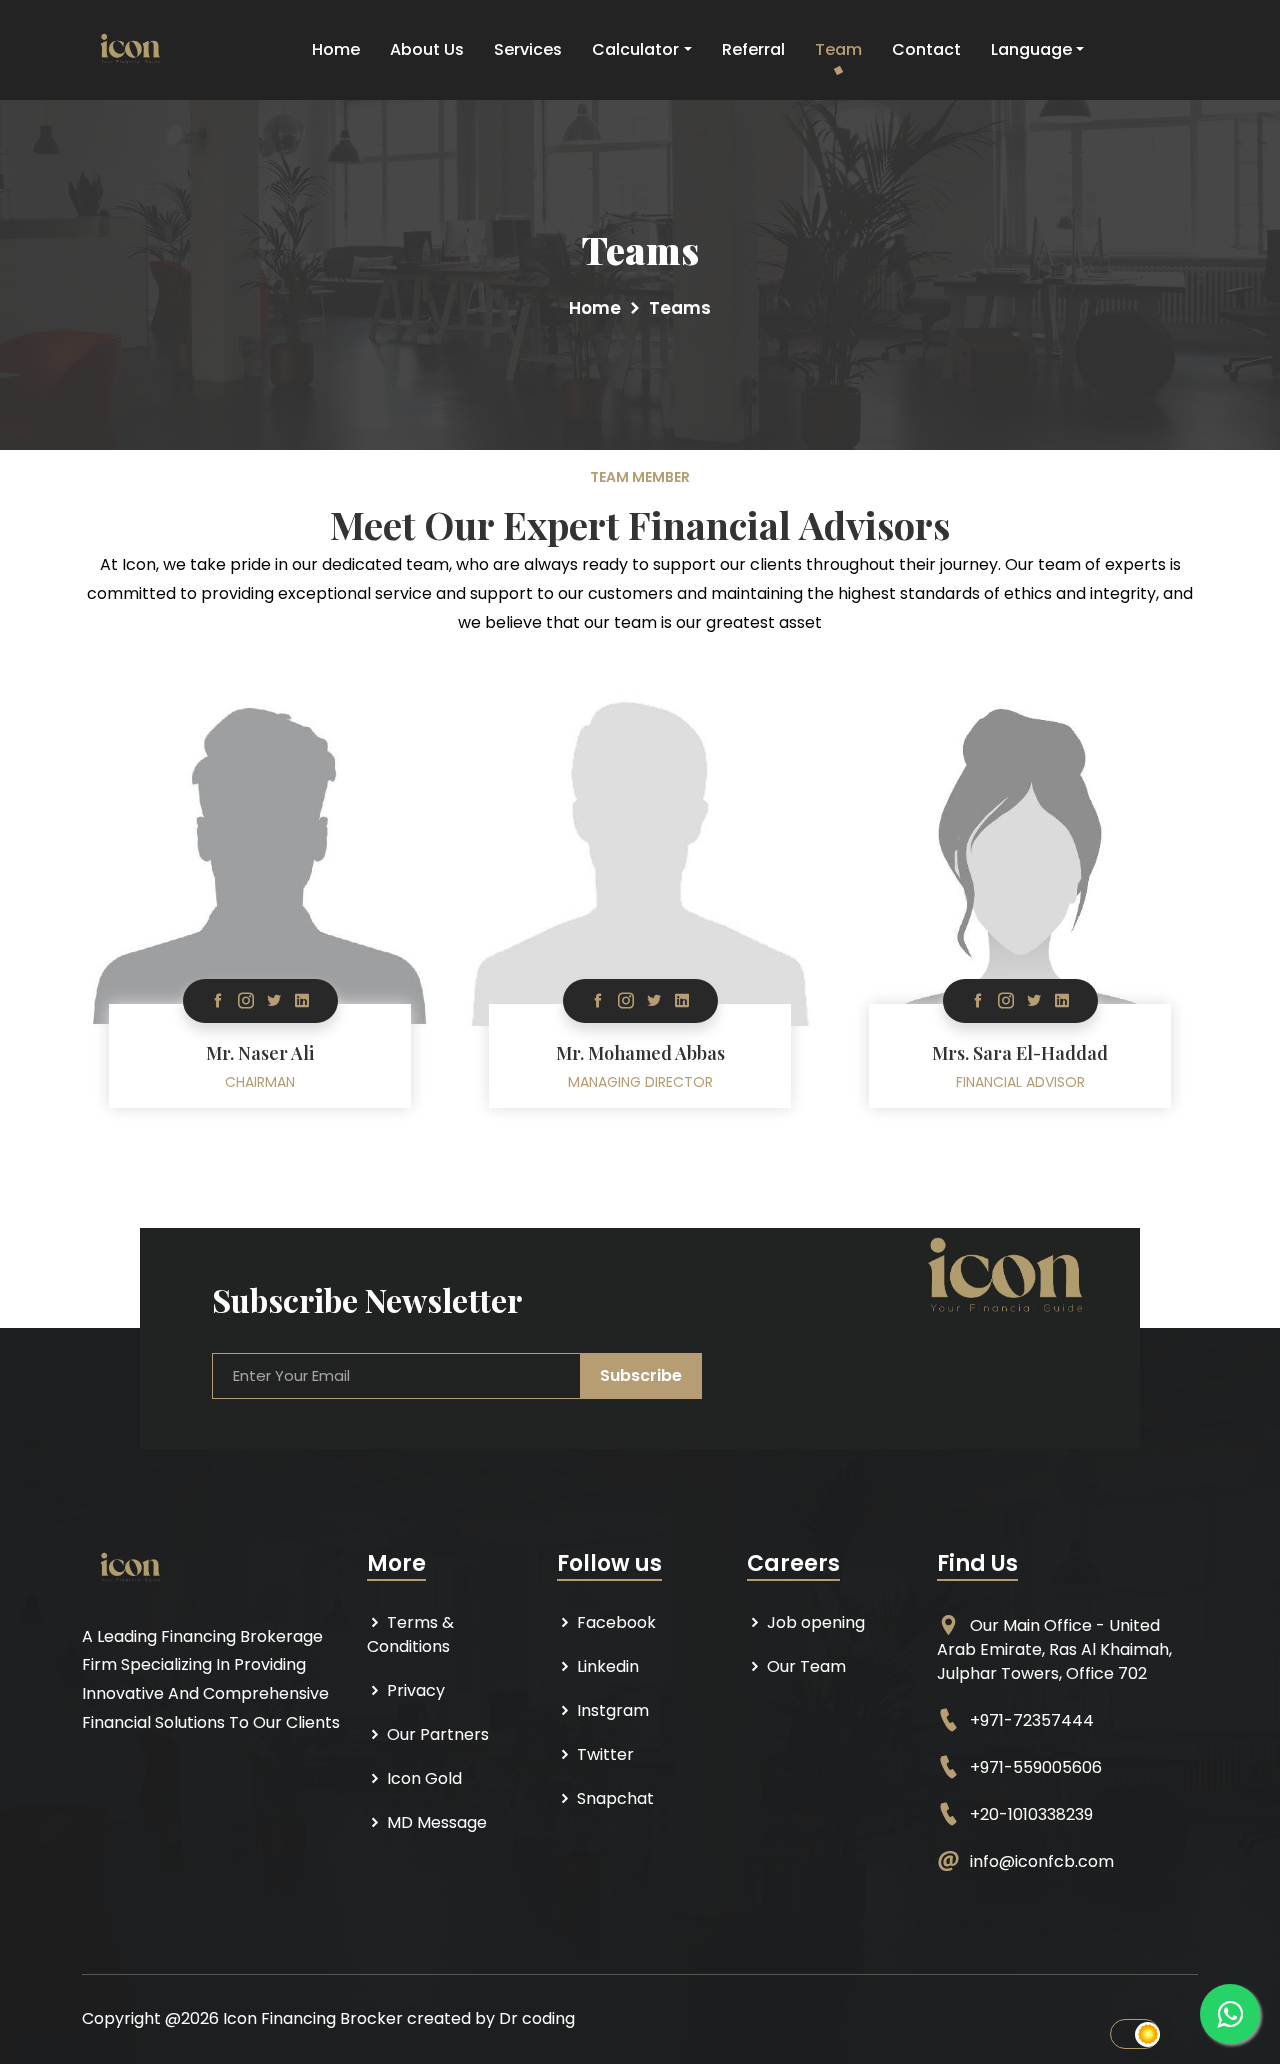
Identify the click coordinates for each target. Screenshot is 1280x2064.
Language (1031, 49)
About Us (427, 49)
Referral (753, 49)
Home (336, 49)
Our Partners (436, 1734)
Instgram (611, 1710)
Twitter (603, 1754)
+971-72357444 (1032, 1720)
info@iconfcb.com (1042, 1861)
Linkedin (606, 1666)
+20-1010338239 (1031, 1814)
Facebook (614, 1622)
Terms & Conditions (410, 1634)
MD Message (435, 1822)
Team (838, 49)
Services (528, 49)
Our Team (804, 1666)
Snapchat (613, 1798)
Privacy (414, 1690)
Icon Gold (422, 1778)
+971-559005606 (1036, 1767)
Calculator (635, 49)
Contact (926, 49)
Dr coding (537, 2018)
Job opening (814, 1622)
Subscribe (641, 1375)
